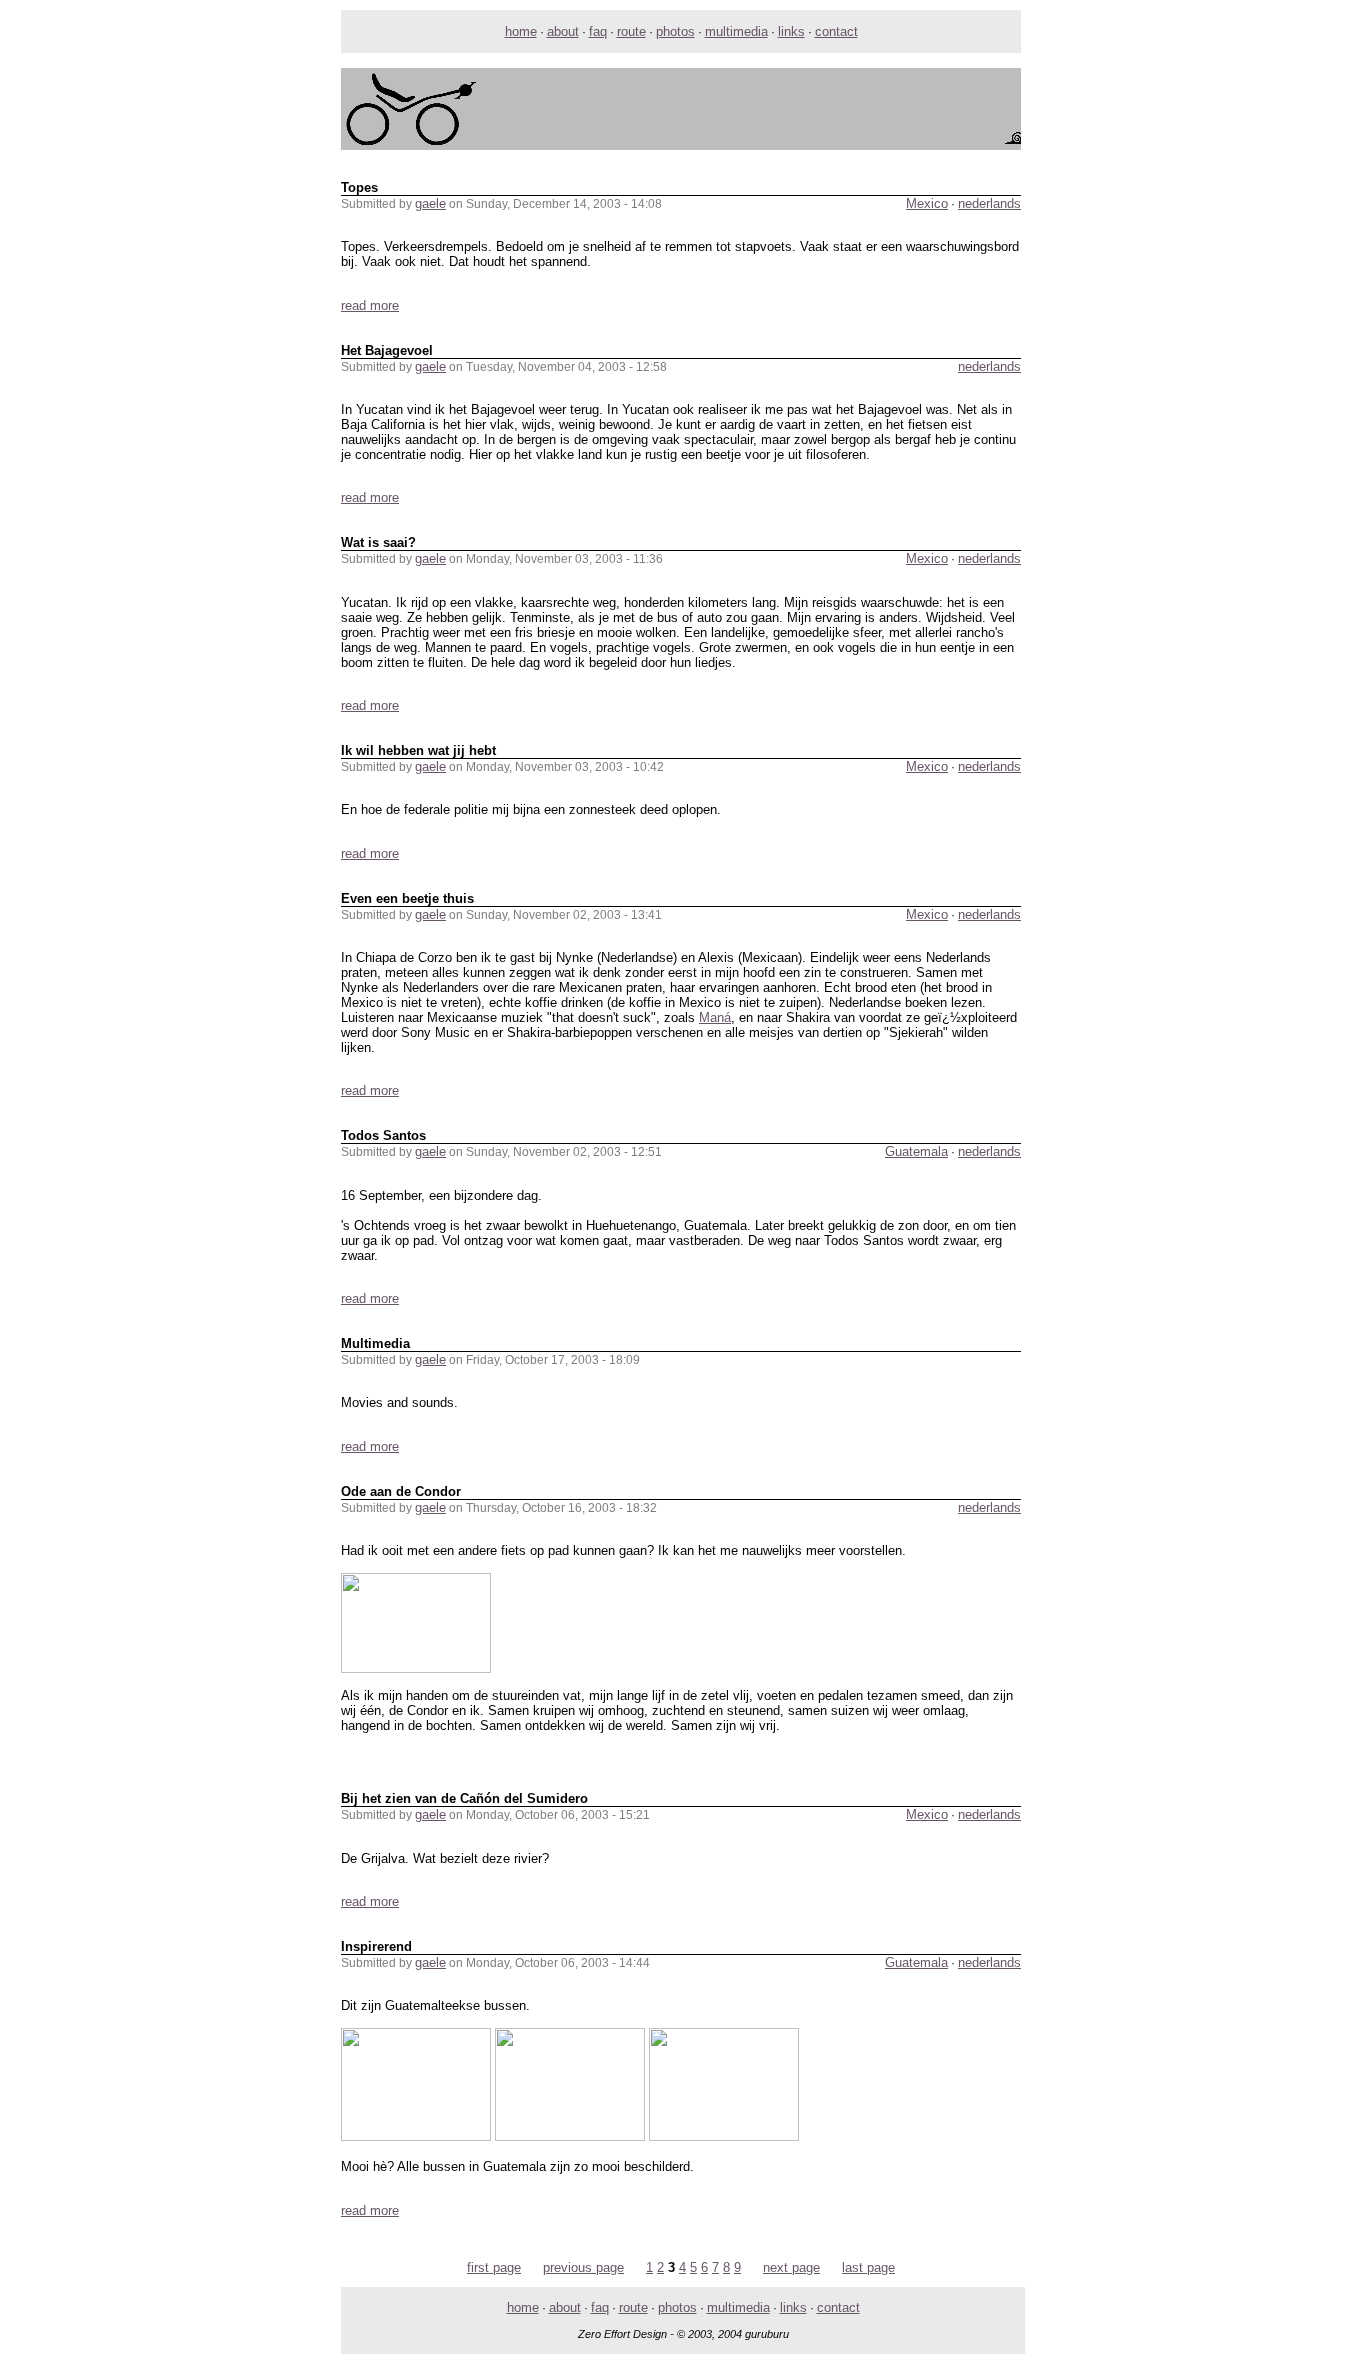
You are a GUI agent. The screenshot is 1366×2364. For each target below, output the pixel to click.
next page (791, 2267)
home (521, 31)
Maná (715, 1017)
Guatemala (916, 1151)
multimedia (736, 31)
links (791, 31)
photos (675, 31)
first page (494, 2267)
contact (836, 31)
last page (868, 2267)
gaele (430, 203)
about (563, 31)
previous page (583, 2267)
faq (598, 31)
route (631, 31)
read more (370, 305)
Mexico (927, 203)
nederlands (989, 203)
